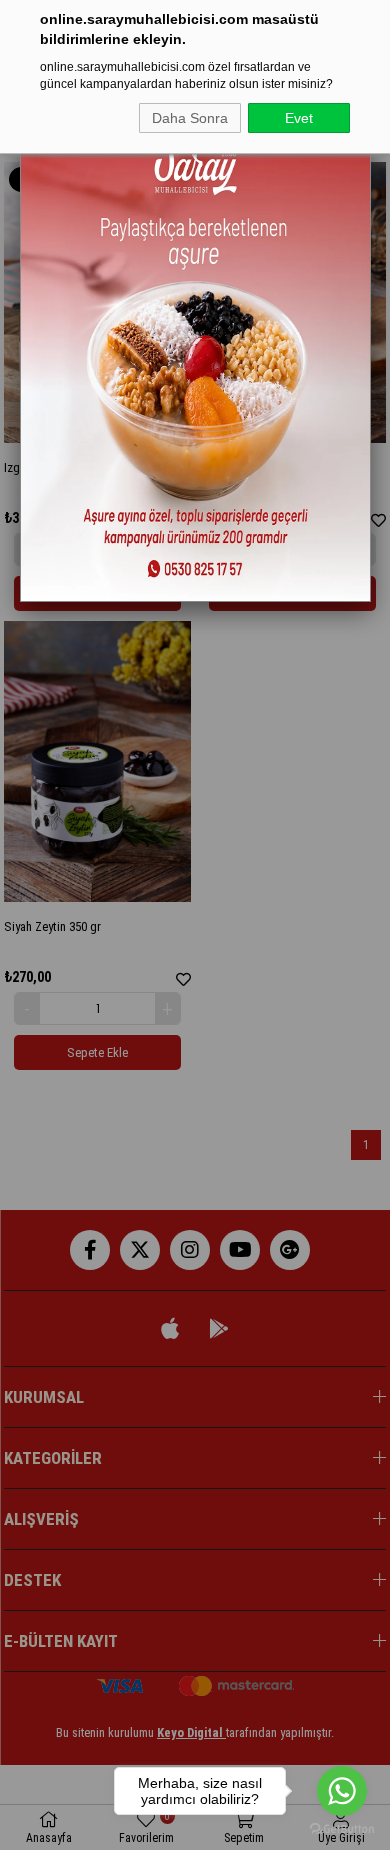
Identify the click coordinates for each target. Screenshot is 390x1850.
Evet (299, 118)
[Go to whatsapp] (342, 1791)
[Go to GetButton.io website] (342, 1829)
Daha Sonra (190, 118)
